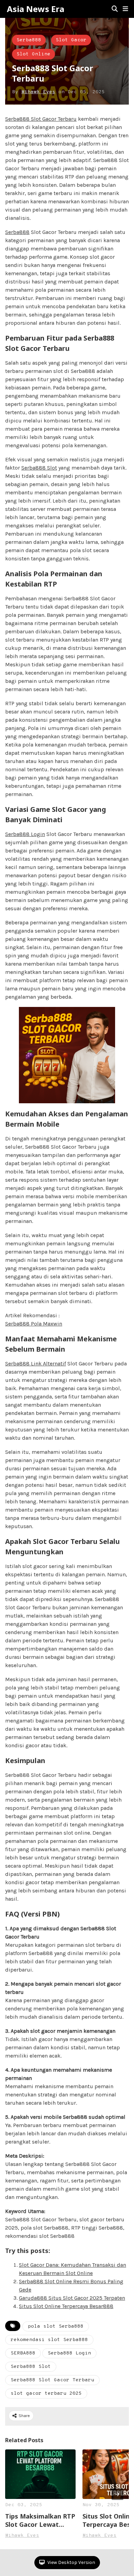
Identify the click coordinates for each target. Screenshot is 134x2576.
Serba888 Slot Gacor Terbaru (41, 119)
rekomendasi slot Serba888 (49, 2340)
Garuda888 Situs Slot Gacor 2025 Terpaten (72, 2298)
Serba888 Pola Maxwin (34, 1324)
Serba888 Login (25, 834)
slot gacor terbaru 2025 (46, 2393)
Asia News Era (36, 9)
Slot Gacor (71, 40)
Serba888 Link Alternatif (36, 1364)
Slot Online (33, 54)
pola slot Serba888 (56, 2326)
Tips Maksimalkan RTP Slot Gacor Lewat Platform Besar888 (40, 2520)
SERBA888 (23, 2353)
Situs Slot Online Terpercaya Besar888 (66, 2306)
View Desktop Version (71, 2562)
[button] (125, 9)
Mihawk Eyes (38, 92)
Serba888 (29, 40)
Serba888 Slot (39, 468)
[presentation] (118, 2494)
